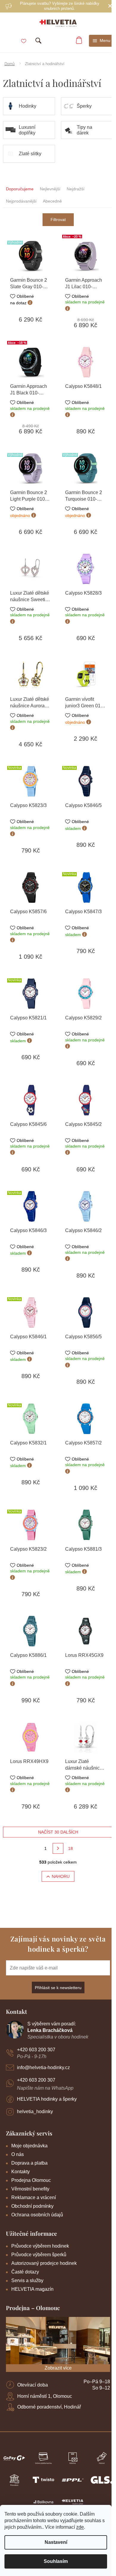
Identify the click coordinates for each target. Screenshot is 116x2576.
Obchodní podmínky (32, 2206)
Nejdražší (76, 189)
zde (80, 2527)
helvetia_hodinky (35, 2112)
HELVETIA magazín (32, 2289)
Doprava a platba (29, 2163)
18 (70, 1848)
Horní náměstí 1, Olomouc (45, 2396)
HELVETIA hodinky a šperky (47, 2099)
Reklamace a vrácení (34, 2197)
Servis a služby (27, 2280)
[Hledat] (38, 41)
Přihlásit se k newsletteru (58, 1988)
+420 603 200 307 (36, 2050)
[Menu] (102, 41)
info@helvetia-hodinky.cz (43, 2067)
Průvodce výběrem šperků (39, 2255)
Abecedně (52, 201)
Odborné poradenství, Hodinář (49, 2407)
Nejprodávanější (21, 201)
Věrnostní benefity (30, 2189)
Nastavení (56, 2542)
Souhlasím (56, 2561)
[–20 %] (86, 256)
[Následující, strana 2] (58, 1848)
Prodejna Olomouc (31, 2180)
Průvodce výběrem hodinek (40, 2246)
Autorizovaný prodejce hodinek (44, 2263)
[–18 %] (30, 362)
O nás (18, 2154)
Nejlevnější (50, 189)
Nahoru (61, 1876)
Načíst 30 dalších (58, 1832)
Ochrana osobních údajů (37, 2215)
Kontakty (21, 2172)
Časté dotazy (25, 2272)
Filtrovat (58, 220)
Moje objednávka (29, 2146)
